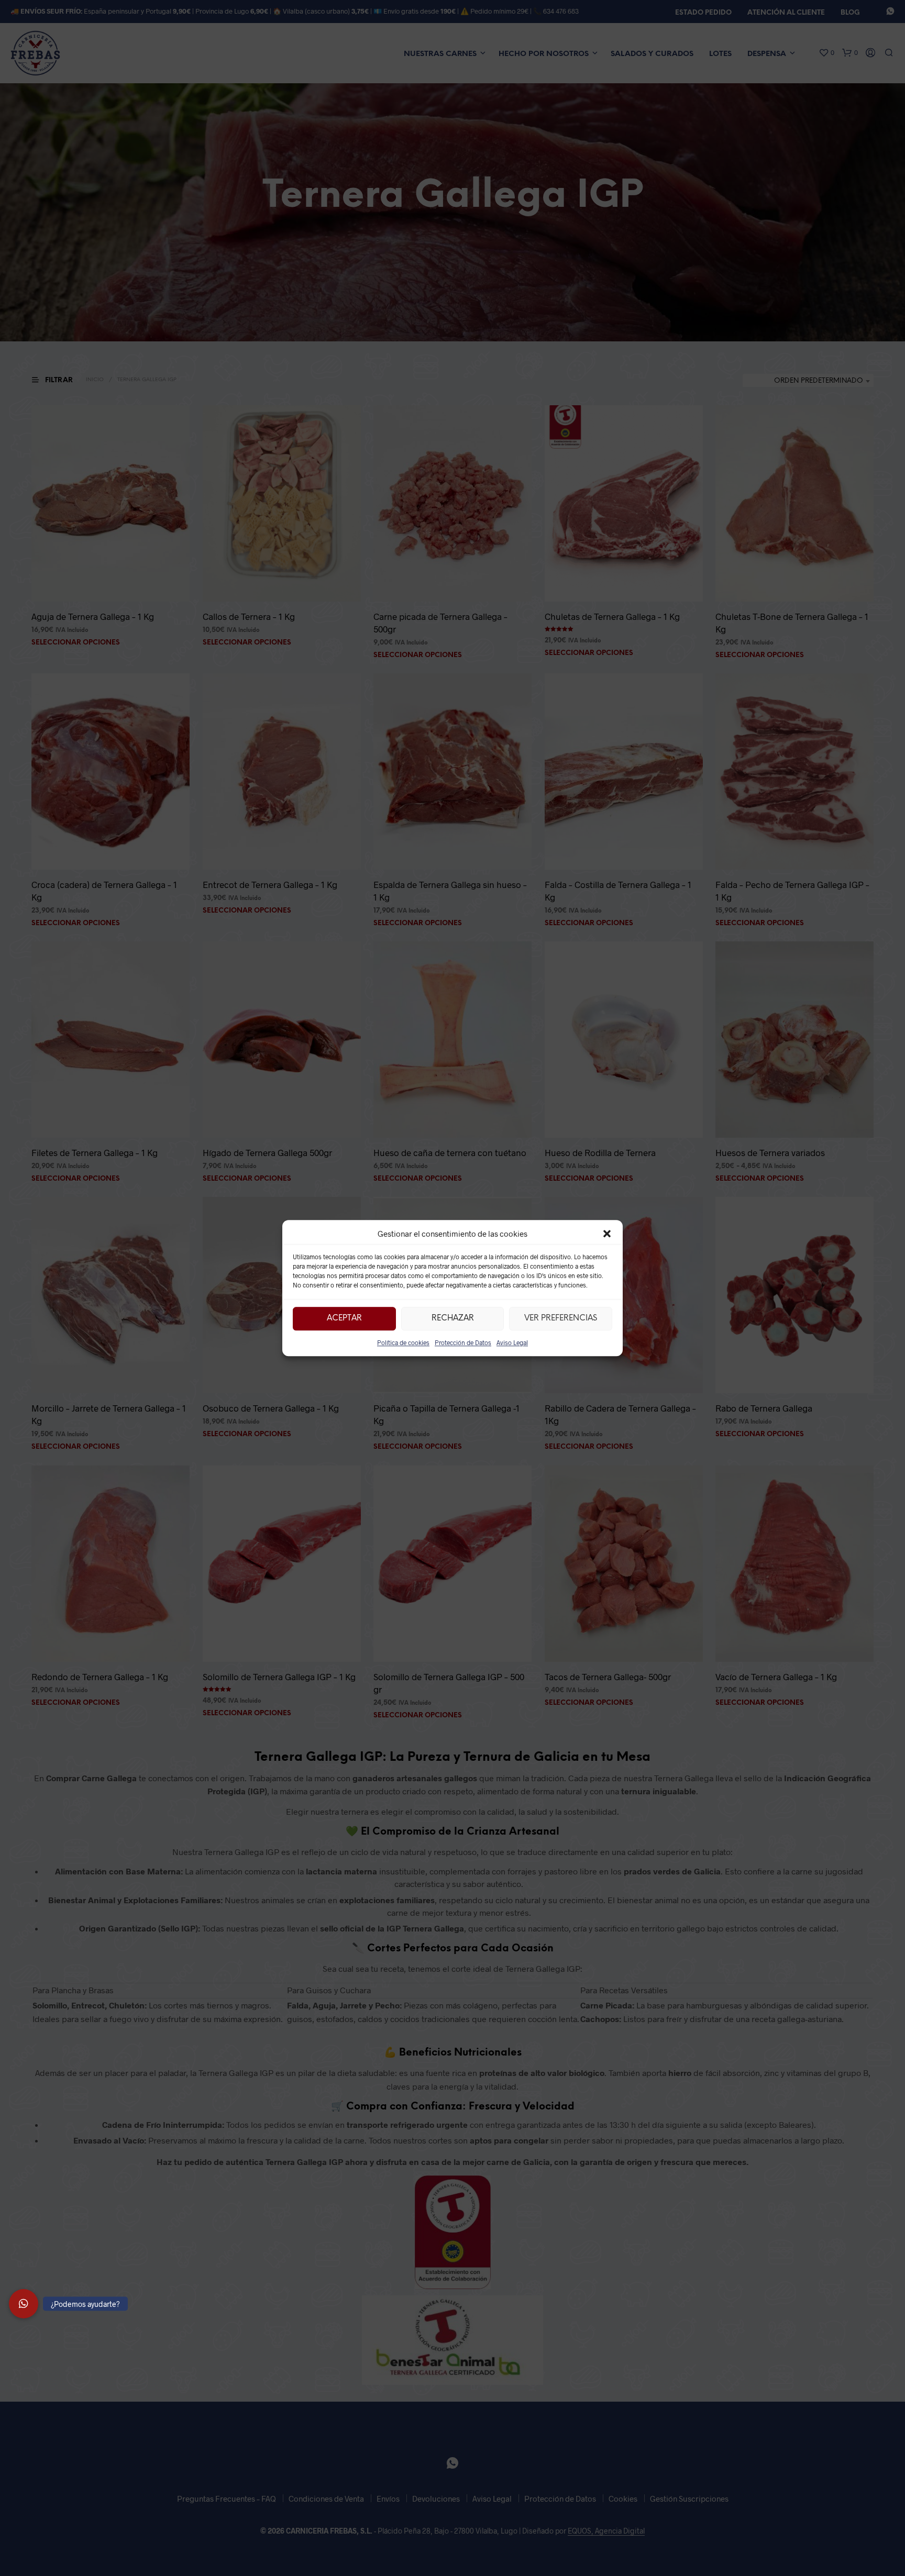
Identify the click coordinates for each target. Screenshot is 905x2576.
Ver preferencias (561, 1318)
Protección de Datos (463, 1342)
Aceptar (344, 1318)
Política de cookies (403, 1342)
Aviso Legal (512, 1342)
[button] (607, 1234)
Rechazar (453, 1318)
